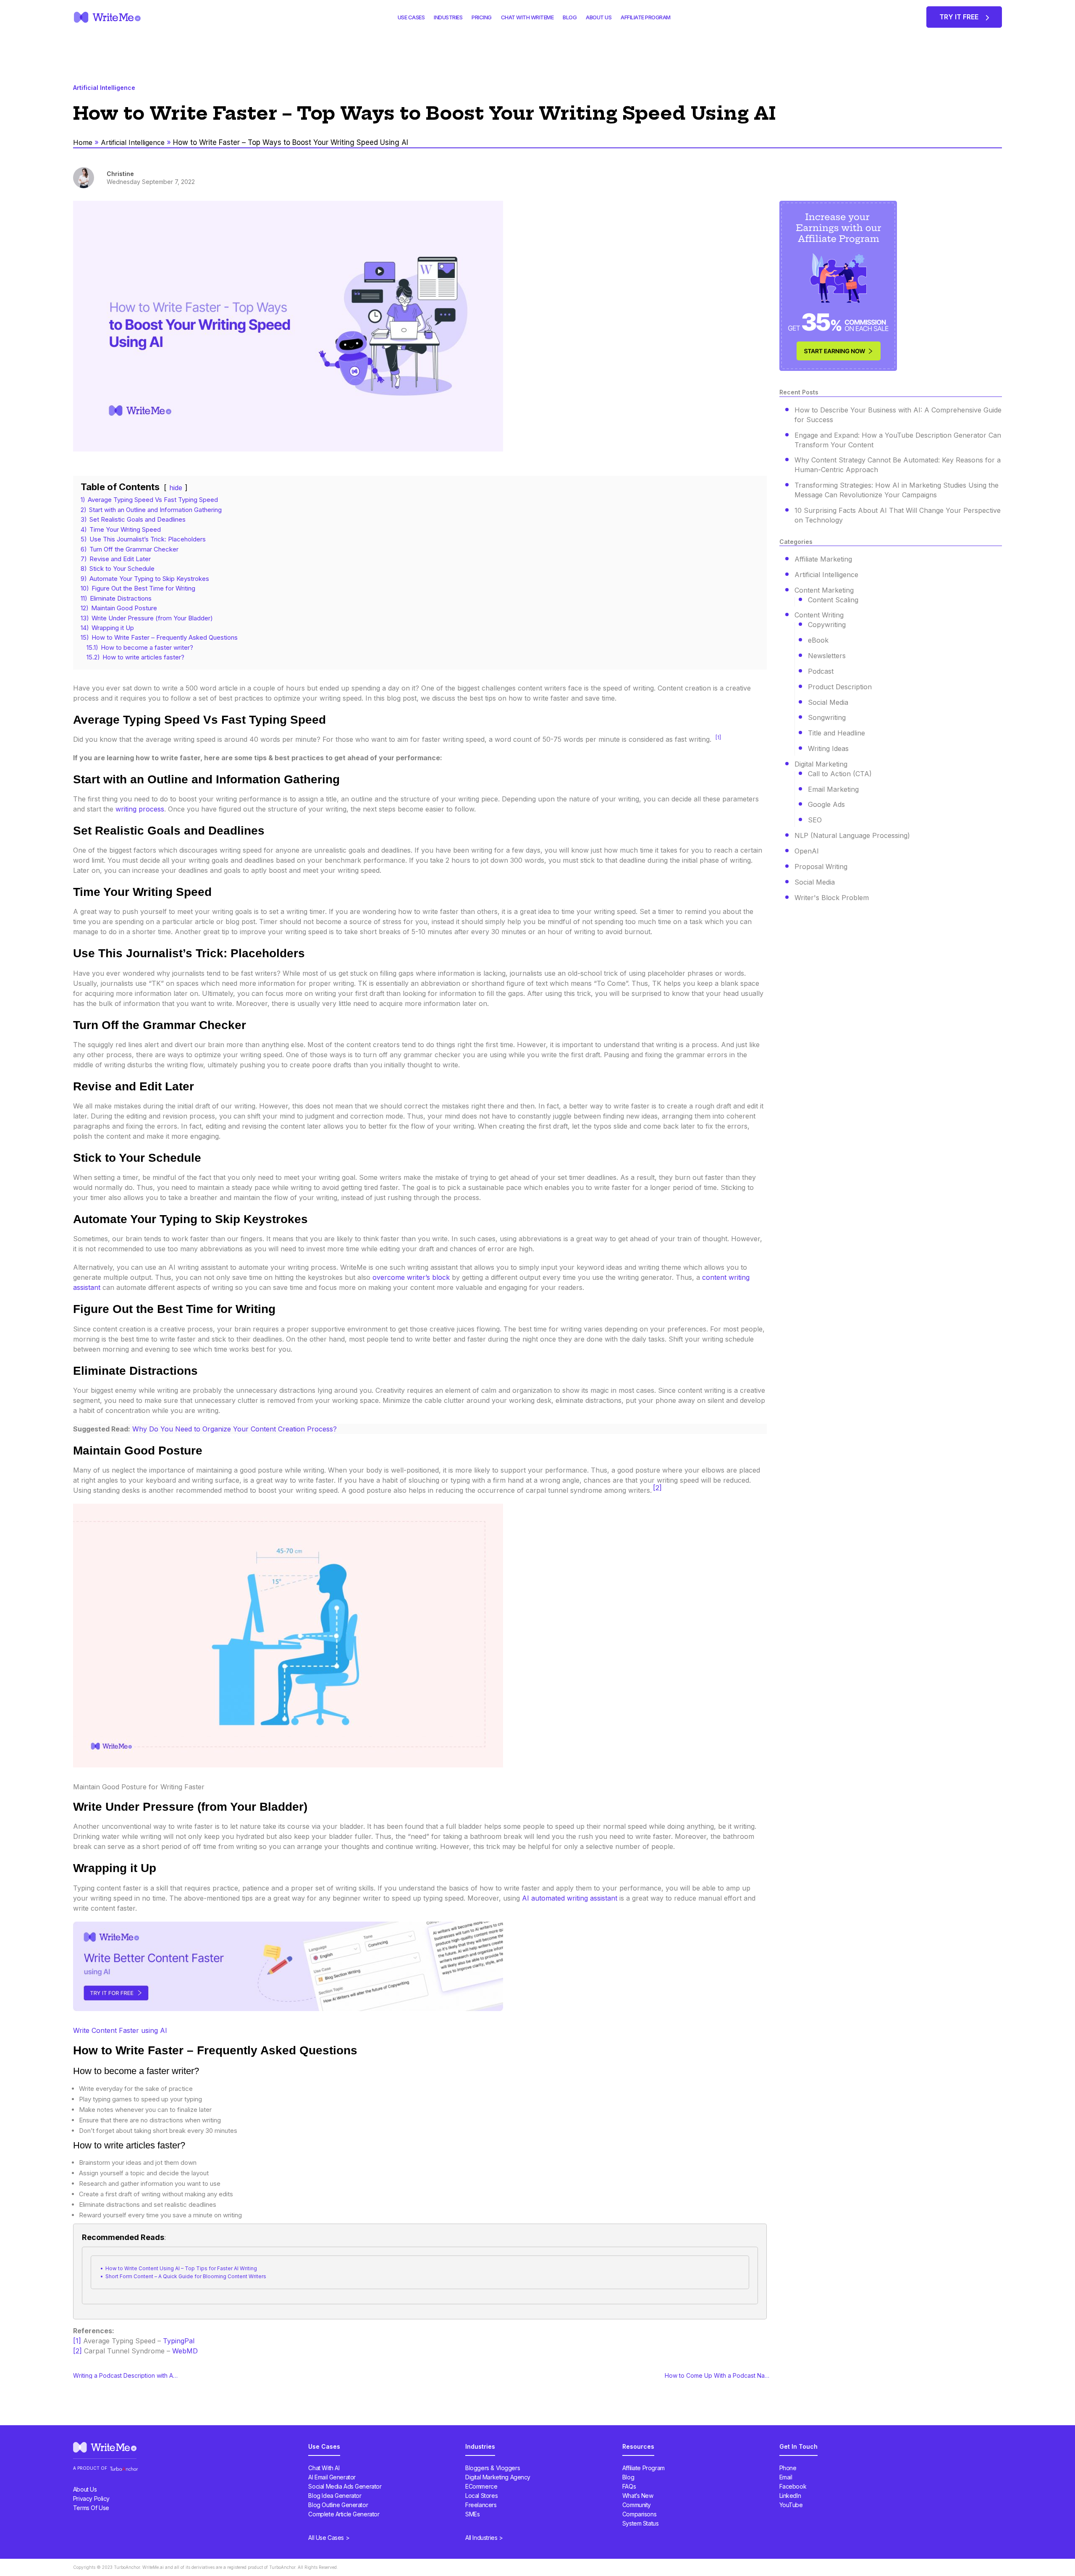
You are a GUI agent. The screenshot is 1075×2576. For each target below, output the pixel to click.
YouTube (791, 2505)
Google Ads (826, 804)
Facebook (793, 2486)
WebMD (185, 2351)
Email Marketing (833, 789)
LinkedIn (790, 2496)
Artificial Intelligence (133, 142)
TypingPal (179, 2341)
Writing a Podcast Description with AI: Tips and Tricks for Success (126, 2376)
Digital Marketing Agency (498, 2477)
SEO (815, 820)
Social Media (828, 702)
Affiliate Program (644, 2468)
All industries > (484, 2538)
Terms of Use (91, 2508)
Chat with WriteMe (527, 17)
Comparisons (639, 2514)
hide (176, 488)
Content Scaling (833, 600)
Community (637, 2505)
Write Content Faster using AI (120, 2030)
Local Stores (481, 2496)
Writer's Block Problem (832, 898)
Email (786, 2477)
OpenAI (807, 851)
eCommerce (481, 2486)
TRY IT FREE (960, 17)
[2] (657, 1488)
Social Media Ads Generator (345, 2486)
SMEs (472, 2514)
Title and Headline (836, 733)
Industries (448, 17)
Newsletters (827, 656)
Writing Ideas (828, 748)
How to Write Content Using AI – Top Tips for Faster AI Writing (181, 2268)
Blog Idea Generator (335, 2496)
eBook (818, 640)
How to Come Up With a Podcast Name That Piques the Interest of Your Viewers (717, 2376)
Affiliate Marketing (823, 559)
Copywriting (827, 625)
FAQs (629, 2486)
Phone (788, 2468)
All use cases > (329, 2538)
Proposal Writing (821, 867)
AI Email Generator (332, 2477)
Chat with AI (324, 2468)
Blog (570, 17)
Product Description (840, 687)
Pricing (482, 17)
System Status (641, 2523)
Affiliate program (646, 17)
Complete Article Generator (344, 2514)
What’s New (638, 2496)
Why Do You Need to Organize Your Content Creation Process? (235, 1429)
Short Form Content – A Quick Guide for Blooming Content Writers (186, 2276)
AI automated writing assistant (570, 1898)
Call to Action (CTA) (840, 774)
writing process (140, 809)
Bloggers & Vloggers (493, 2468)
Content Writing (819, 615)
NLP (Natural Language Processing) (852, 835)
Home (83, 142)
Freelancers (481, 2505)
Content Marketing (824, 590)
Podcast (821, 671)
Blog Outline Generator (338, 2505)
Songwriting (827, 717)
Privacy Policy (91, 2499)
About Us (599, 17)
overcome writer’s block (412, 1277)
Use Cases (411, 17)
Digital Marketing (821, 764)
